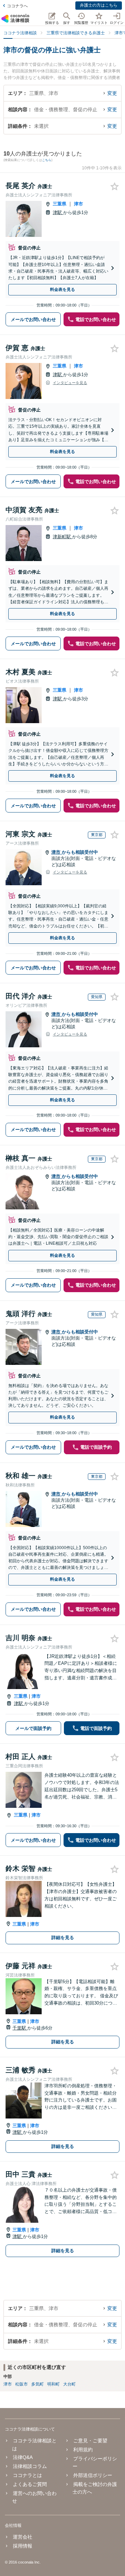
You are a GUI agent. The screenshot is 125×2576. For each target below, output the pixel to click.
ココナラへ (17, 6)
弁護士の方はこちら (99, 5)
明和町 (53, 2384)
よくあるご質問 (30, 2484)
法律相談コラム (30, 2466)
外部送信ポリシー (93, 2475)
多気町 (37, 2384)
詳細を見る (63, 1938)
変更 (112, 93)
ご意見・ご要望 (90, 2441)
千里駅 (20, 2028)
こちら (47, 160)
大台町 (69, 2384)
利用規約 (83, 2450)
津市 (78, 204)
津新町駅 (62, 537)
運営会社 (23, 2537)
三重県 (60, 204)
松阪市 (22, 2384)
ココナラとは (27, 2475)
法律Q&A (23, 2457)
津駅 (58, 212)
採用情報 (23, 2546)
